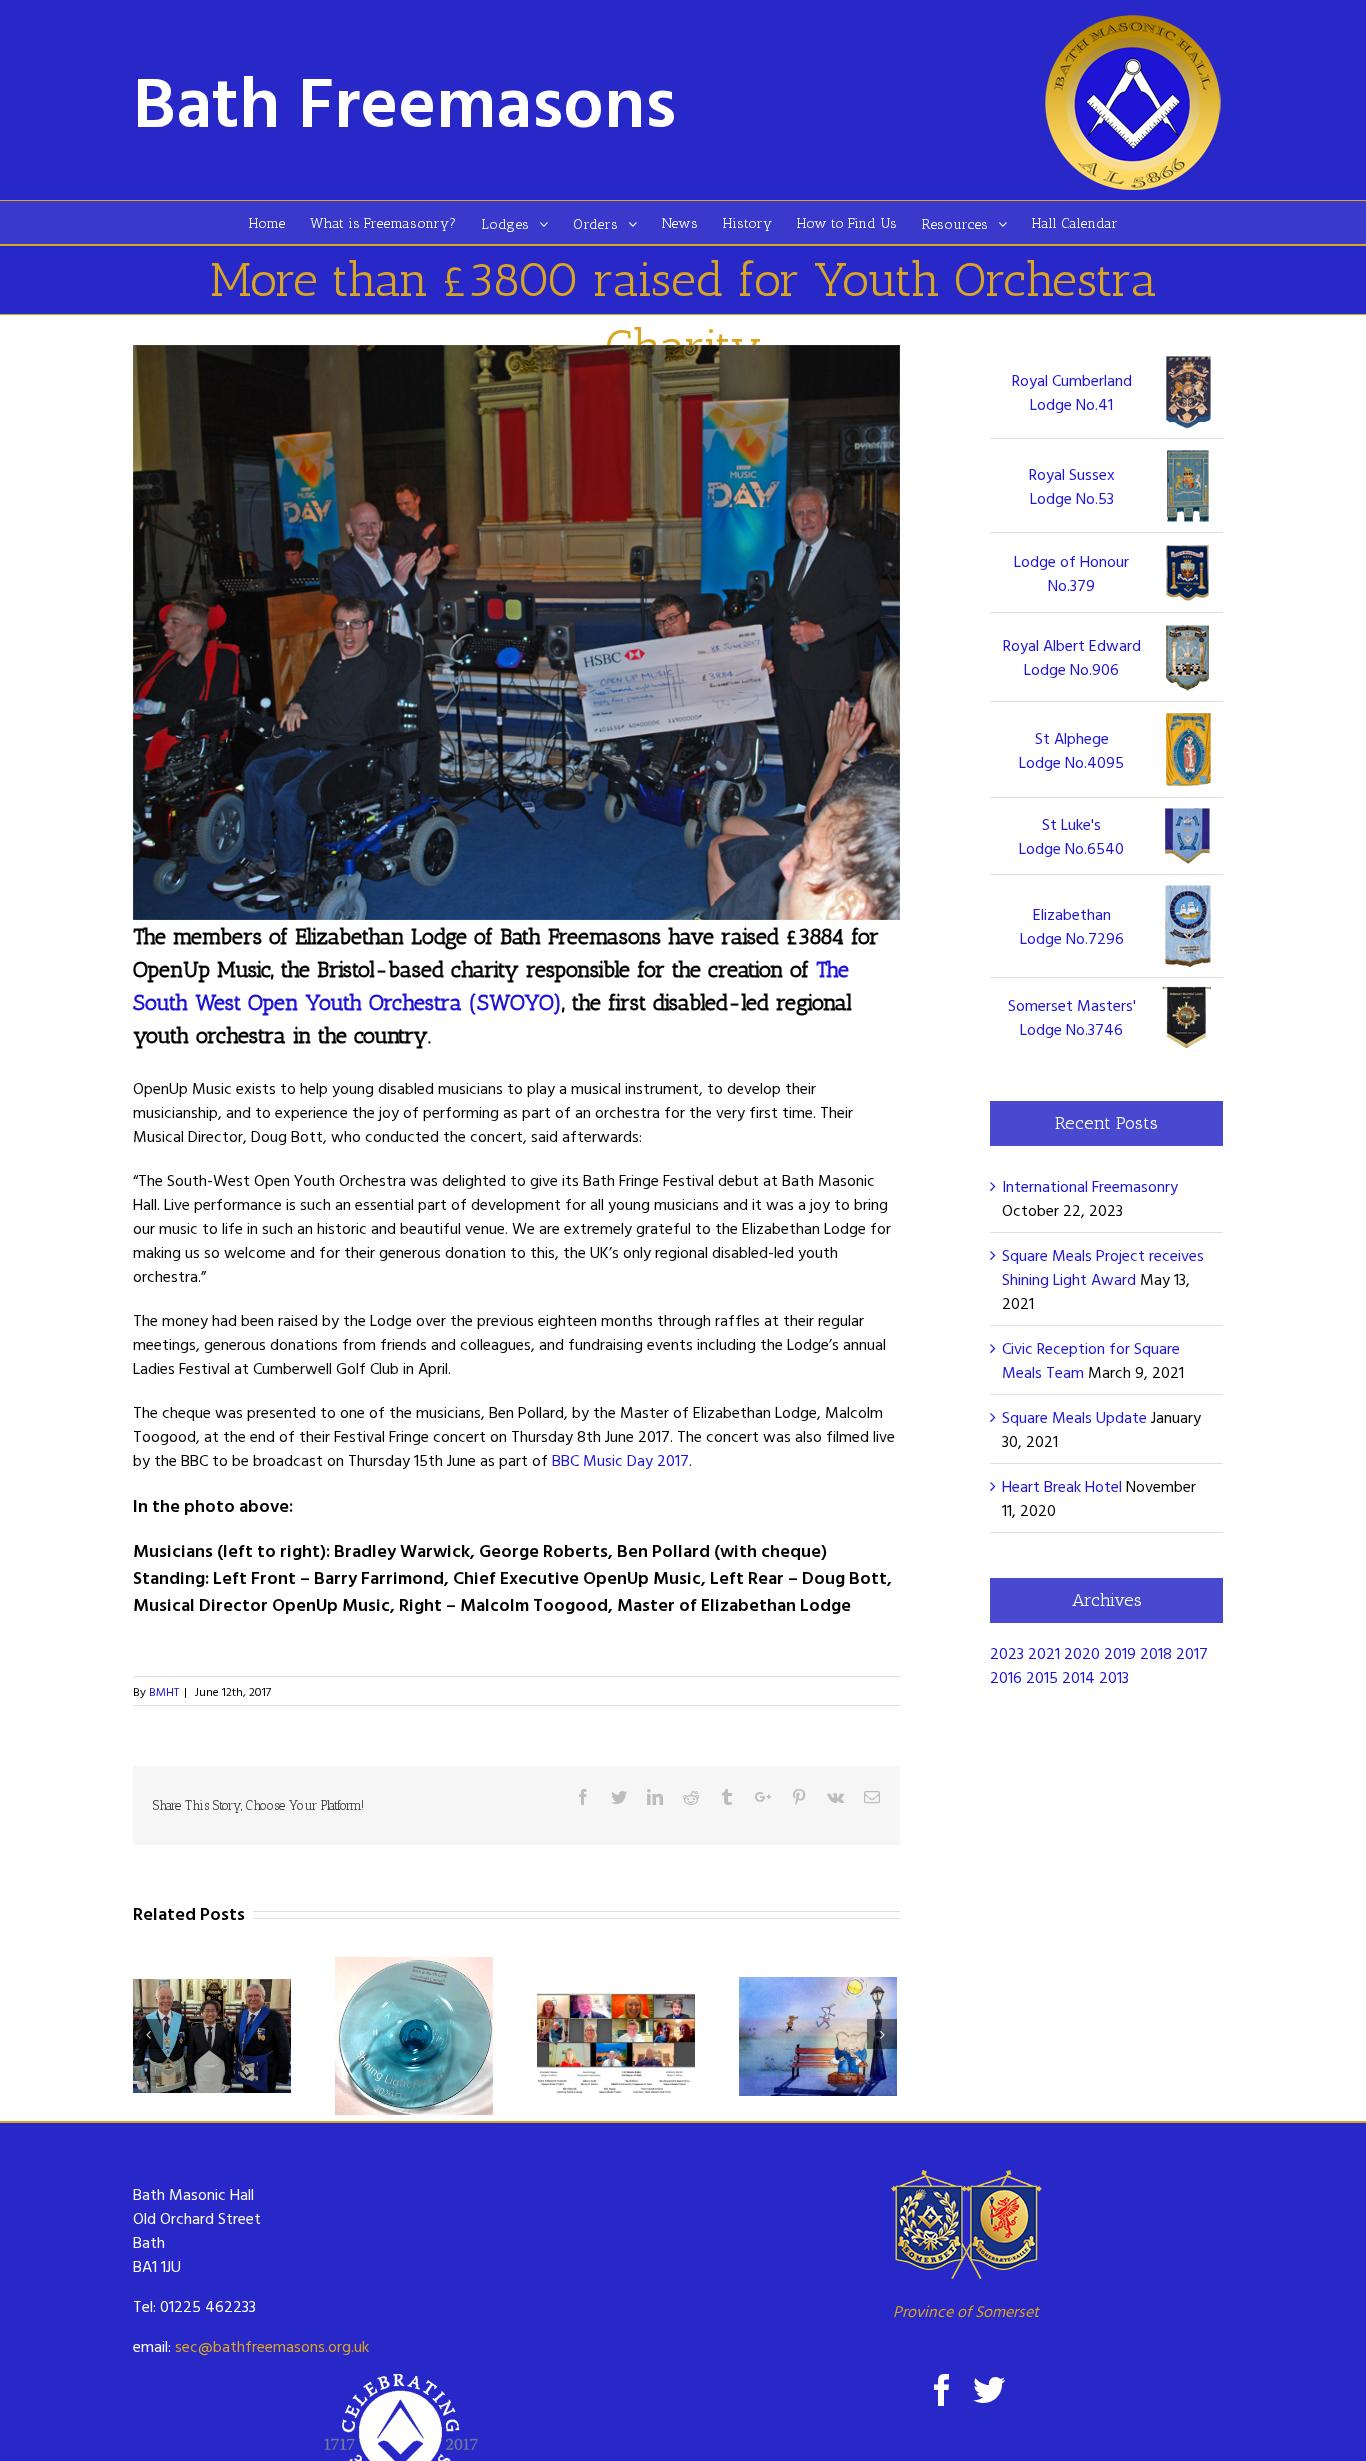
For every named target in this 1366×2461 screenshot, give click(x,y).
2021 (1044, 1653)
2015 (1042, 1677)
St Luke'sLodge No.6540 (1071, 836)
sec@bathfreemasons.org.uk (272, 2346)
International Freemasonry (1090, 1186)
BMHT (164, 1691)
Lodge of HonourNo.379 (1071, 573)
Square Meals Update (1074, 1417)
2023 (1007, 1653)
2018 (1156, 1653)
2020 (1082, 1653)
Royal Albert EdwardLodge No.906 (1072, 657)
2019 (1120, 1653)
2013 (1114, 1677)
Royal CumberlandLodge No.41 (1072, 392)
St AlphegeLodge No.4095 (1071, 750)
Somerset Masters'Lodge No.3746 (1072, 1017)
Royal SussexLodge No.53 (1072, 486)
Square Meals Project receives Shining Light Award (1103, 1267)
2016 (1006, 1677)
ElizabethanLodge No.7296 (1072, 926)
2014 (1078, 1677)
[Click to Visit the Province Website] (965, 2224)
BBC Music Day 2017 (620, 1460)
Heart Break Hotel (1062, 1486)
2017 (1192, 1653)
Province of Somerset (966, 2311)
